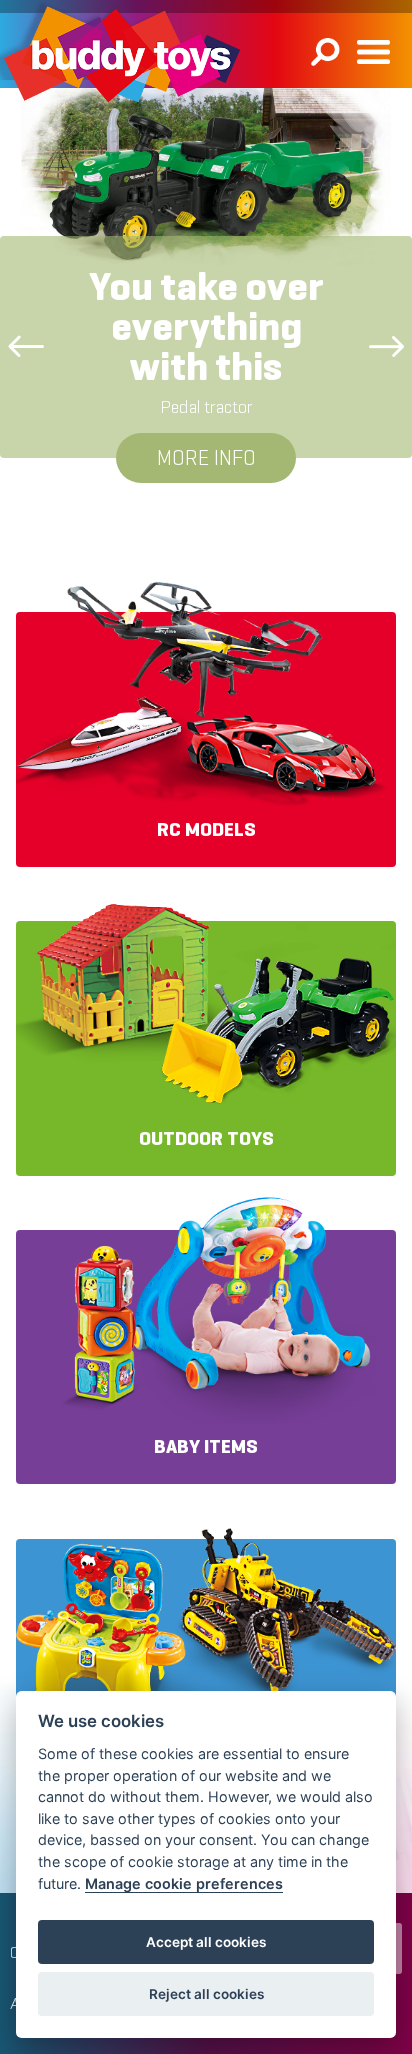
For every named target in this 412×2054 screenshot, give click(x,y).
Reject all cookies (206, 1994)
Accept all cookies (206, 1942)
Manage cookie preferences (184, 1883)
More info (206, 457)
